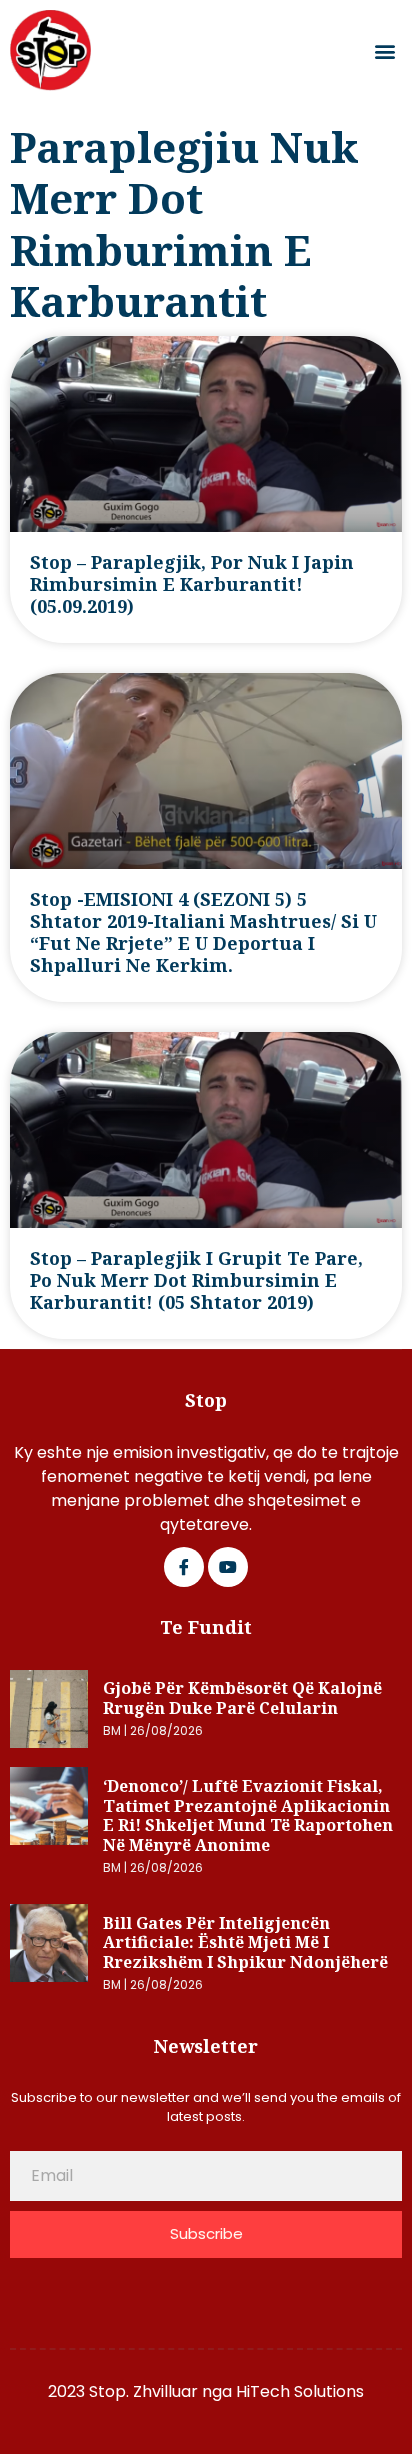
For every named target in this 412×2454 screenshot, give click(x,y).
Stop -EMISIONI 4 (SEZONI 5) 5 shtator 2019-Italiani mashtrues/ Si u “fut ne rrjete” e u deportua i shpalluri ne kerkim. (203, 932)
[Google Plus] (228, 1567)
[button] (385, 50)
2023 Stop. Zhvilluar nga (142, 2391)
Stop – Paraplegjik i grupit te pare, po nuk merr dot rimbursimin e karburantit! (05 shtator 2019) (196, 1280)
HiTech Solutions (300, 2391)
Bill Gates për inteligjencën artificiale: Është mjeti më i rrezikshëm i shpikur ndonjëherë (245, 1942)
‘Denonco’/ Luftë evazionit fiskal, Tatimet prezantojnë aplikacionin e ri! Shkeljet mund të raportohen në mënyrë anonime (248, 1815)
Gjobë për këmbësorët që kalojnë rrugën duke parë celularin (242, 1698)
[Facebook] (184, 1567)
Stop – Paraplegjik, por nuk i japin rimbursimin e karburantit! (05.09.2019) (192, 584)
